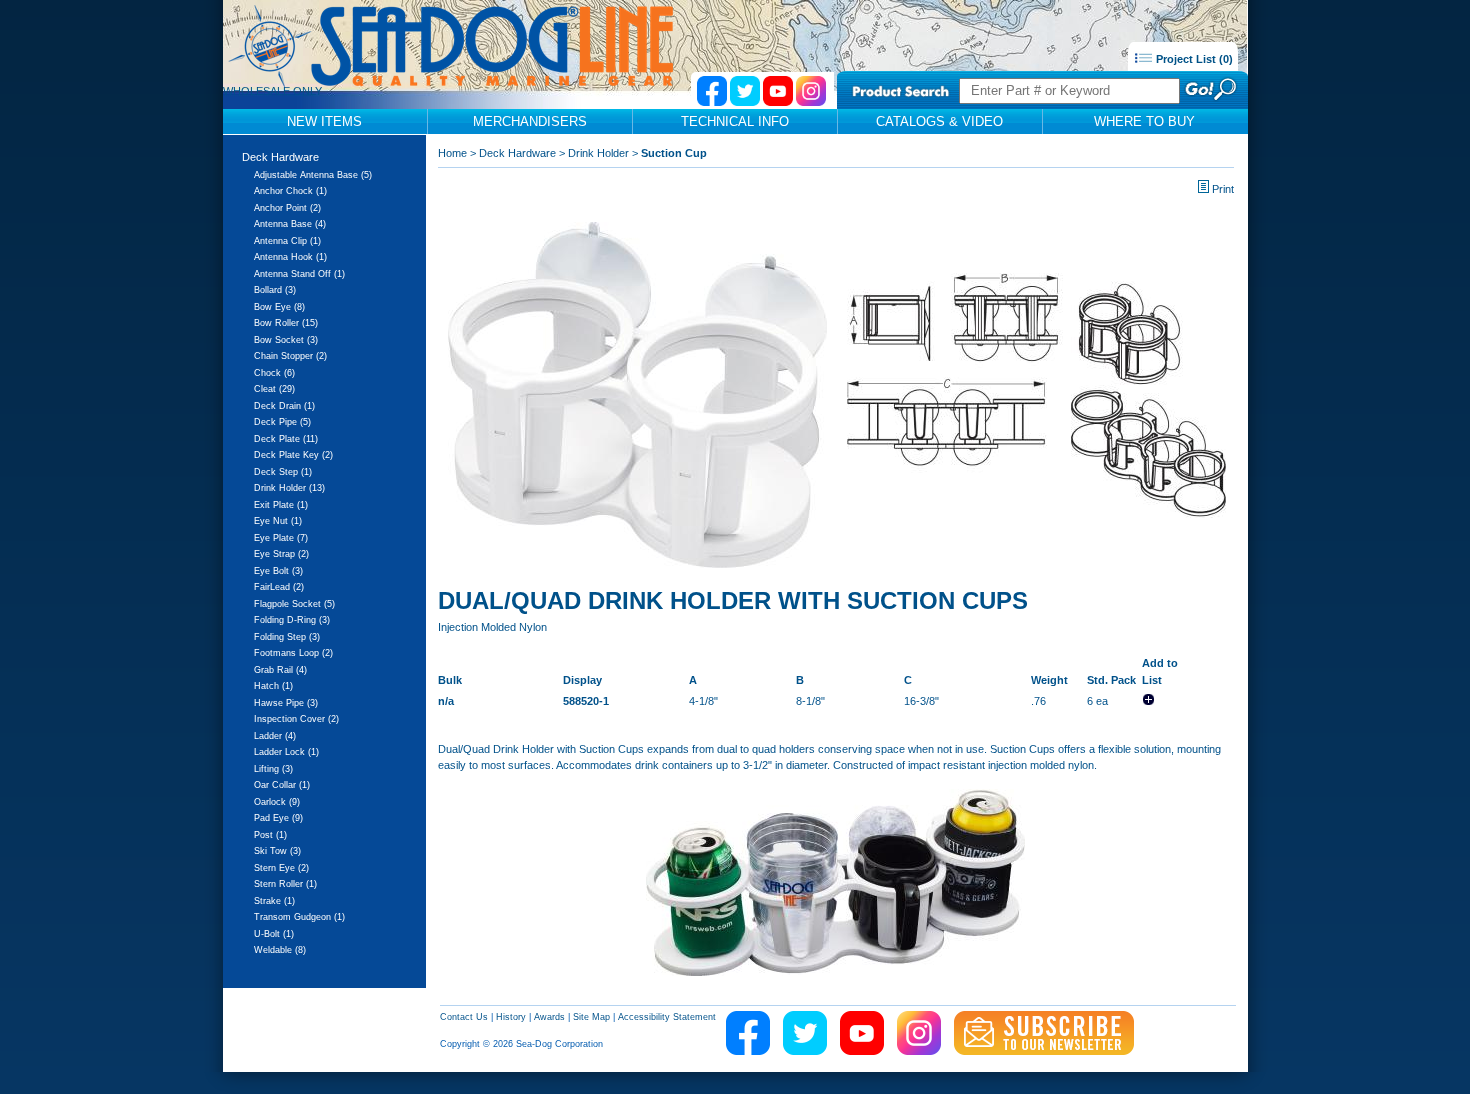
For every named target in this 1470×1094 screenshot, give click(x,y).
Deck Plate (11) (286, 439)
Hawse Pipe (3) (286, 703)
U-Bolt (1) (274, 934)
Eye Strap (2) (281, 554)
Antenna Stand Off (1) (299, 274)
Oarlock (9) (277, 802)
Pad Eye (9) (278, 818)
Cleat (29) (274, 389)
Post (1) (270, 835)
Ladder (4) (275, 736)
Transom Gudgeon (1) (299, 917)
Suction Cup (674, 153)
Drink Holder (598, 153)
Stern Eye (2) (281, 868)
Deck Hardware (280, 157)
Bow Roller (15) (286, 323)
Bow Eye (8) (279, 307)
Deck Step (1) (283, 472)
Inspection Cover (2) (296, 719)
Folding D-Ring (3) (292, 620)
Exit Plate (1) (281, 505)
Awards (549, 1017)
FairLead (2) (279, 587)
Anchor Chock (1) (290, 191)
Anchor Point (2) (287, 208)
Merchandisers (530, 121)
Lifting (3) (273, 769)
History (511, 1017)
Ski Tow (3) (277, 851)
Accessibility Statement (667, 1017)
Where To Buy (1144, 121)
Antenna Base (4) (290, 224)
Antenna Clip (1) (287, 241)
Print (1223, 189)
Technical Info (735, 121)
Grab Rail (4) (280, 670)
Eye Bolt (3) (278, 571)
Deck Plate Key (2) (293, 455)
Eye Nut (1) (278, 521)
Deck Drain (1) (284, 406)
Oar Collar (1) (282, 785)
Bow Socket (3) (286, 340)
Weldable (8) (280, 950)
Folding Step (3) (287, 637)
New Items (324, 121)
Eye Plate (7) (281, 538)
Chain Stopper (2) (290, 356)
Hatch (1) (273, 686)
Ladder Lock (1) (286, 752)
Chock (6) (274, 373)
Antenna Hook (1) (290, 257)
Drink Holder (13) (289, 488)
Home (452, 153)
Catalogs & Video (939, 121)
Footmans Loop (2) (293, 653)
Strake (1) (274, 901)
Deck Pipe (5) (282, 422)
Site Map (591, 1017)
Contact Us (464, 1017)
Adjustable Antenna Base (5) (313, 175)
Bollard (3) (275, 290)
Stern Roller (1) (285, 884)
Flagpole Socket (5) (294, 604)
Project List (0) (1193, 59)
